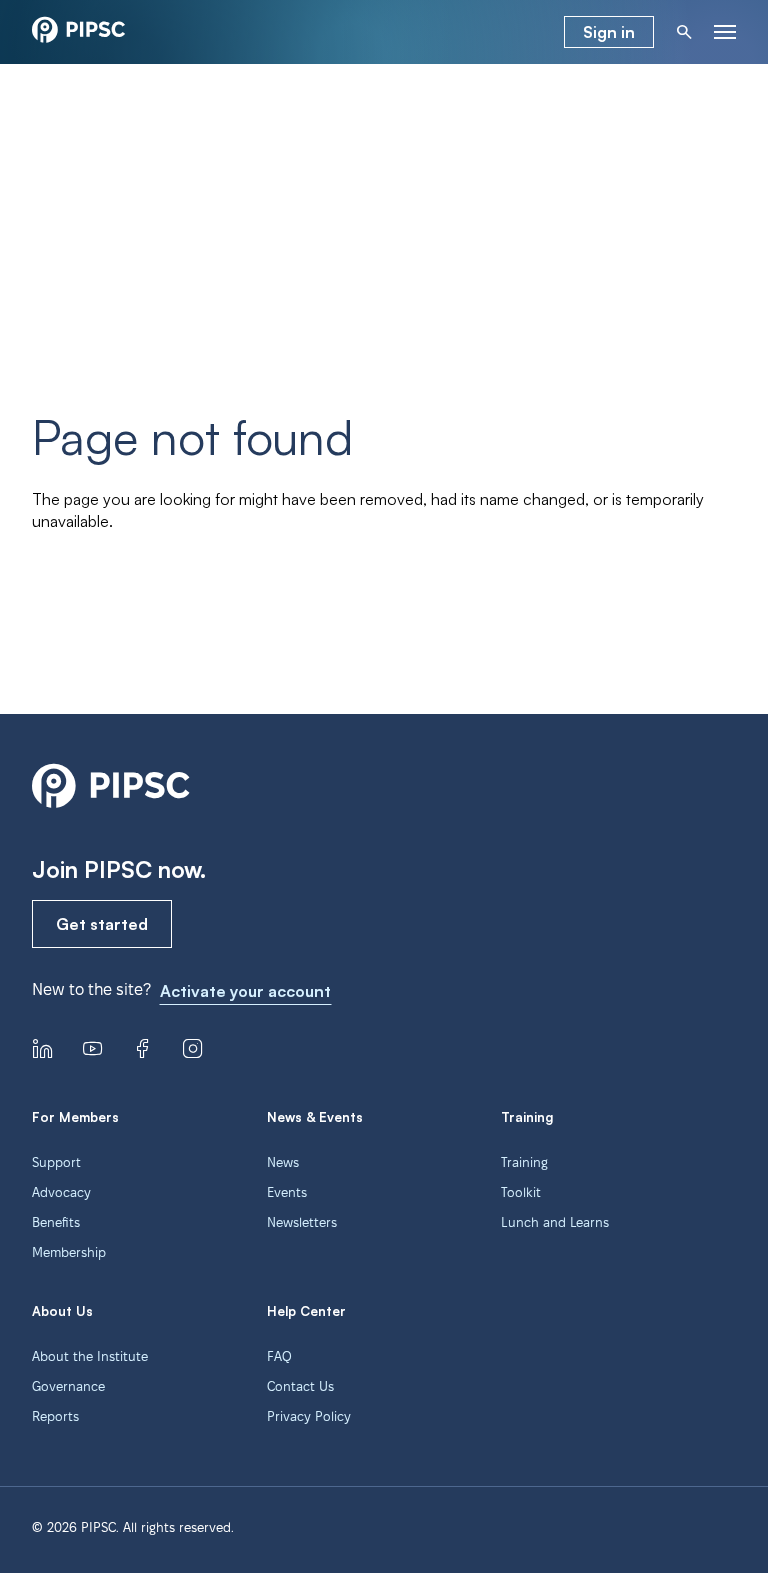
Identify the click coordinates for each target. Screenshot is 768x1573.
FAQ (279, 1356)
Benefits (56, 1222)
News (283, 1162)
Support (56, 1162)
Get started (102, 924)
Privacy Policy (309, 1416)
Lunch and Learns (555, 1222)
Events (287, 1192)
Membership (69, 1252)
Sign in (609, 32)
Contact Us (300, 1386)
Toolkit (521, 1192)
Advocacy (61, 1192)
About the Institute (90, 1356)
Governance (68, 1386)
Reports (55, 1416)
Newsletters (302, 1222)
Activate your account (245, 991)
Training (524, 1162)
